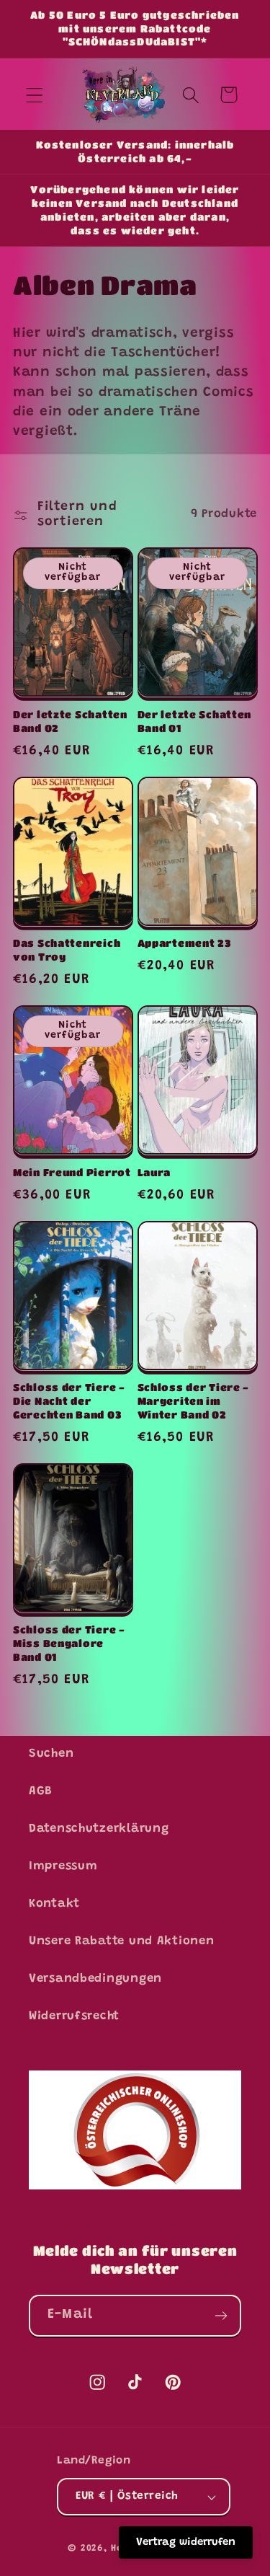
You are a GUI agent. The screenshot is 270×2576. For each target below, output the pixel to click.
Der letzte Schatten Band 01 (195, 721)
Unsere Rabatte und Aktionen (121, 1941)
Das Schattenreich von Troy (67, 950)
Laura (154, 1172)
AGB (41, 1791)
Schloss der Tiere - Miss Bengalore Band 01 (69, 1643)
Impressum (63, 1866)
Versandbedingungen (95, 1979)
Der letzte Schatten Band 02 (70, 721)
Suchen (51, 1754)
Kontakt (54, 1904)
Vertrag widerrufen (186, 2542)
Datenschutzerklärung (99, 1829)
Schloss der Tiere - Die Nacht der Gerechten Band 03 (69, 1401)
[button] (35, 95)
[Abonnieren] (221, 2316)
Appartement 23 (185, 943)
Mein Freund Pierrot (72, 1172)
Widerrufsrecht (74, 2016)
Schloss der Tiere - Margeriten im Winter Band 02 (194, 1401)
